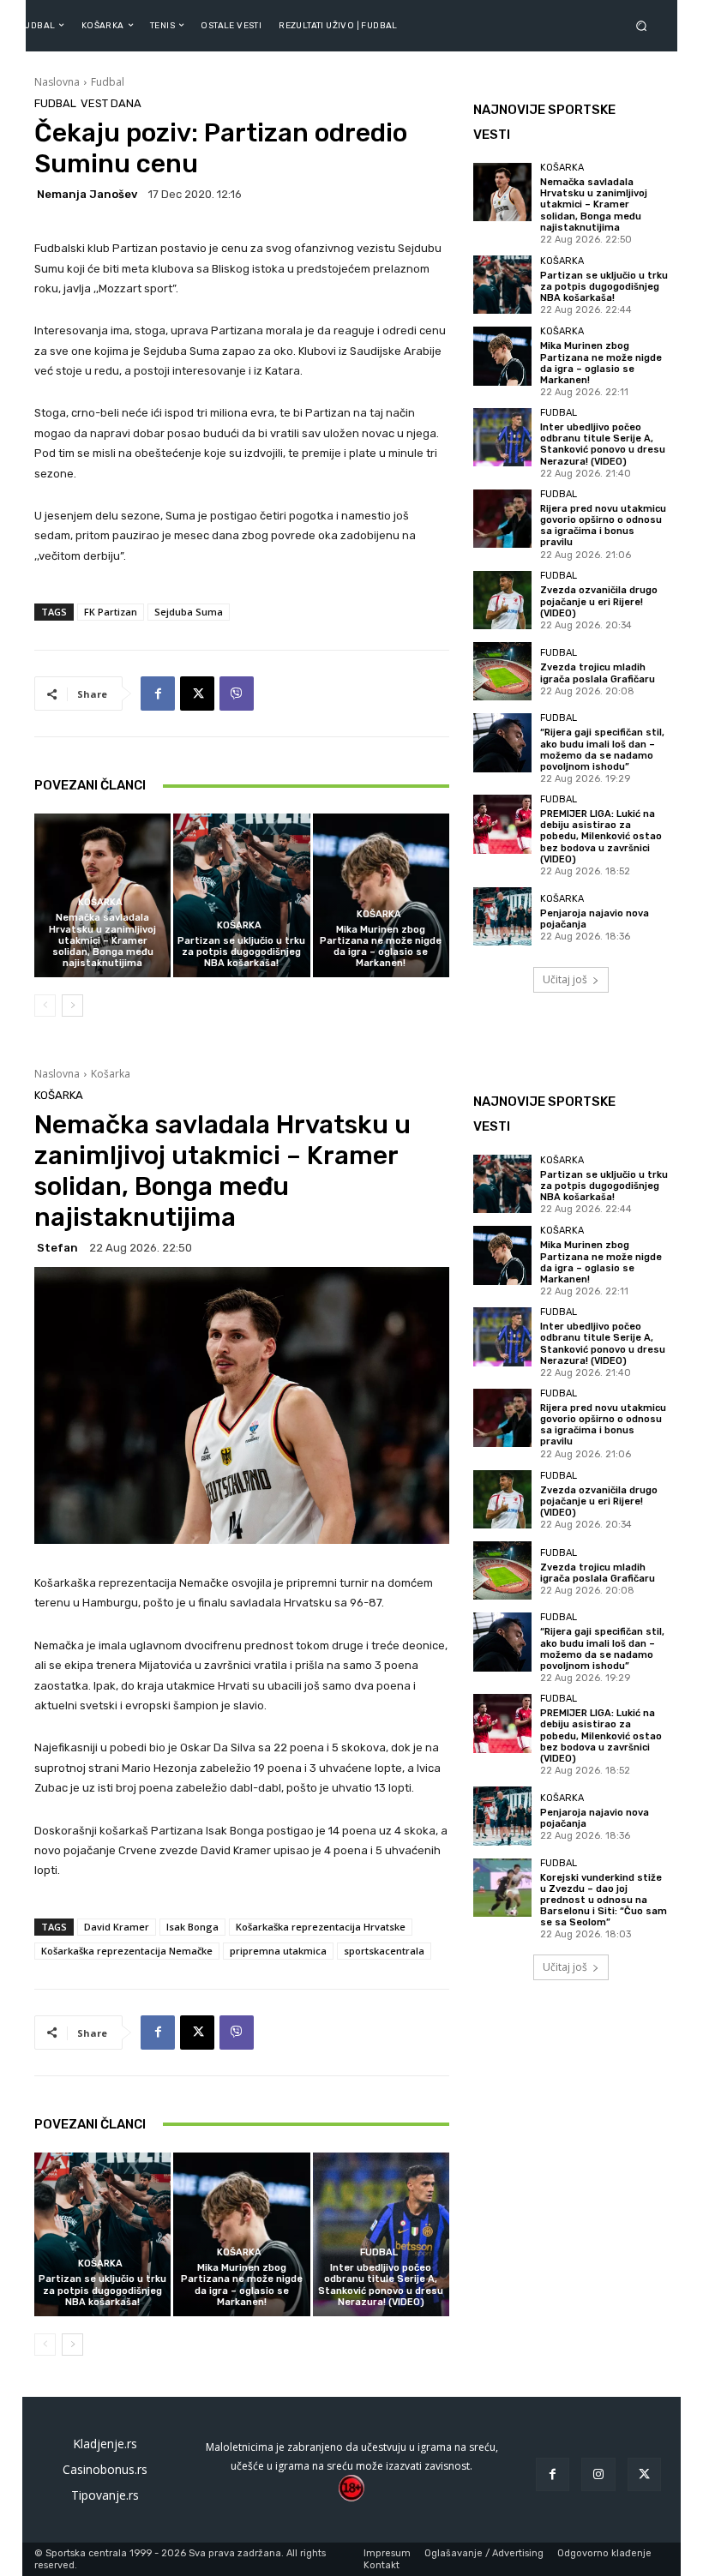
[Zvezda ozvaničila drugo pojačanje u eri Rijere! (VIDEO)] (502, 600)
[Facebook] (158, 694)
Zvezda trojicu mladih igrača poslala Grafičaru (598, 673)
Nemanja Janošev (87, 194)
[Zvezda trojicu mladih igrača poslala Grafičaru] (502, 671)
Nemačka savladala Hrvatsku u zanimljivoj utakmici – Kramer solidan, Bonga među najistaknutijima (102, 940)
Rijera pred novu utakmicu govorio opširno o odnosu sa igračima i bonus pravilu (603, 526)
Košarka (100, 902)
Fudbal (108, 82)
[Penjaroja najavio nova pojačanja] (502, 916)
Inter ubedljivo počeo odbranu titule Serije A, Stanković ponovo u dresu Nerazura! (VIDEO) (603, 444)
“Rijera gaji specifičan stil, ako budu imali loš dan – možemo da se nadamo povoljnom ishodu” (602, 750)
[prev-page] (45, 1006)
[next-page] (72, 1006)
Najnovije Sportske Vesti (544, 122)
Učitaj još (565, 979)
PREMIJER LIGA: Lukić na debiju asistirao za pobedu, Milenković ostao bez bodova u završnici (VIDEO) (601, 837)
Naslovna (57, 82)
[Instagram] (598, 2474)
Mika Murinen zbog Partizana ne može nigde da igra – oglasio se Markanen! (381, 947)
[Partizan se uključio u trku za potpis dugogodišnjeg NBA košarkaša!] (241, 895)
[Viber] (237, 694)
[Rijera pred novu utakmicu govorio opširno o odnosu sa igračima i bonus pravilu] (502, 519)
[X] (197, 694)
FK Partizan (111, 612)
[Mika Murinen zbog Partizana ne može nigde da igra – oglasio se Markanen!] (381, 895)
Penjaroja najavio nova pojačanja (595, 919)
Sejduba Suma (189, 612)
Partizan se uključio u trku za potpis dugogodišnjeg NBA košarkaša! (241, 952)
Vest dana (111, 103)
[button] (645, 25)
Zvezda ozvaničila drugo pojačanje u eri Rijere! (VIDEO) (599, 601)
